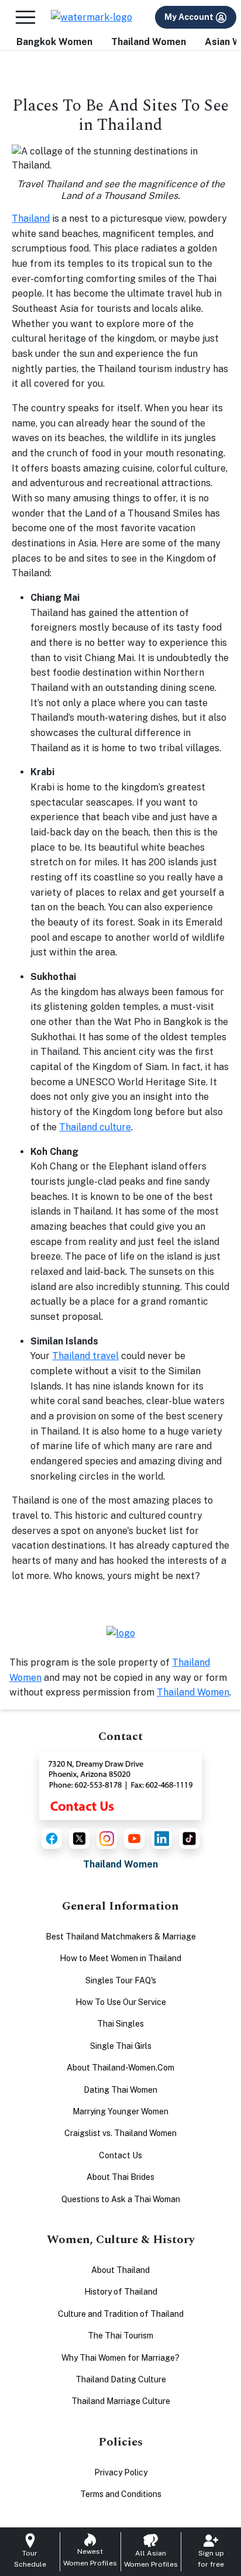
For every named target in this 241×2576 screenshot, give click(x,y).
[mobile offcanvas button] (25, 17)
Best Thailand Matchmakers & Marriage (121, 1937)
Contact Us (120, 2155)
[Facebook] (52, 1839)
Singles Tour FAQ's (121, 1980)
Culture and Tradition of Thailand (121, 2314)
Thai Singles (120, 2024)
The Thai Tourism (120, 2336)
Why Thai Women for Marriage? (120, 2358)
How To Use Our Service (121, 2002)
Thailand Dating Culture (121, 2379)
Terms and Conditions (121, 2494)
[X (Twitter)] (79, 1839)
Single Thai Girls (121, 2046)
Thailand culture (95, 1127)
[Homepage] (92, 17)
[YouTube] (134, 1839)
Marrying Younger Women (120, 2111)
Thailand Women (149, 42)
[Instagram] (107, 1839)
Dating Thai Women (120, 2090)
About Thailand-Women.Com (120, 2068)
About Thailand (120, 2270)
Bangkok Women (54, 42)
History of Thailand (121, 2292)
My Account (190, 17)
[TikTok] (189, 1839)
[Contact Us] (120, 1785)
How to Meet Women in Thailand (120, 1958)
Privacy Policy (121, 2472)
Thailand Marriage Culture (121, 2401)
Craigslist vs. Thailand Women (120, 2133)
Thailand (31, 219)
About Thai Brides (120, 2177)
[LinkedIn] (162, 1839)
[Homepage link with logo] (121, 1633)
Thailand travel (85, 1356)
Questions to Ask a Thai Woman (121, 2199)
